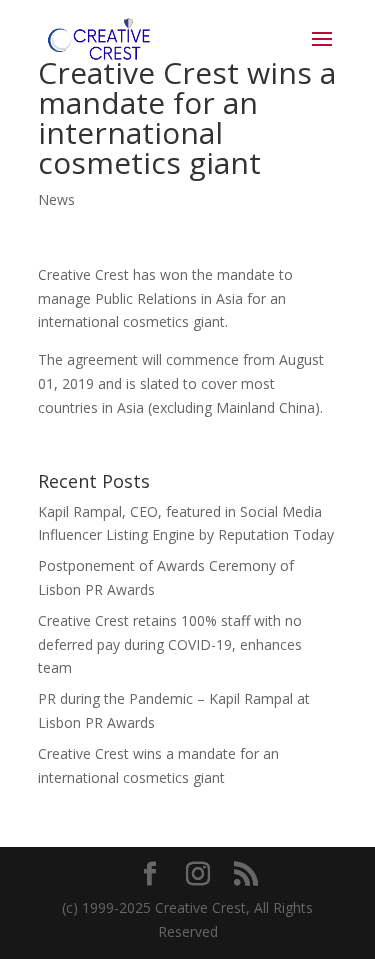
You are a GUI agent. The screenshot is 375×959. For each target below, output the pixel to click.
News (56, 199)
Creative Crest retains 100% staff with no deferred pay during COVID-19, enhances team (170, 644)
